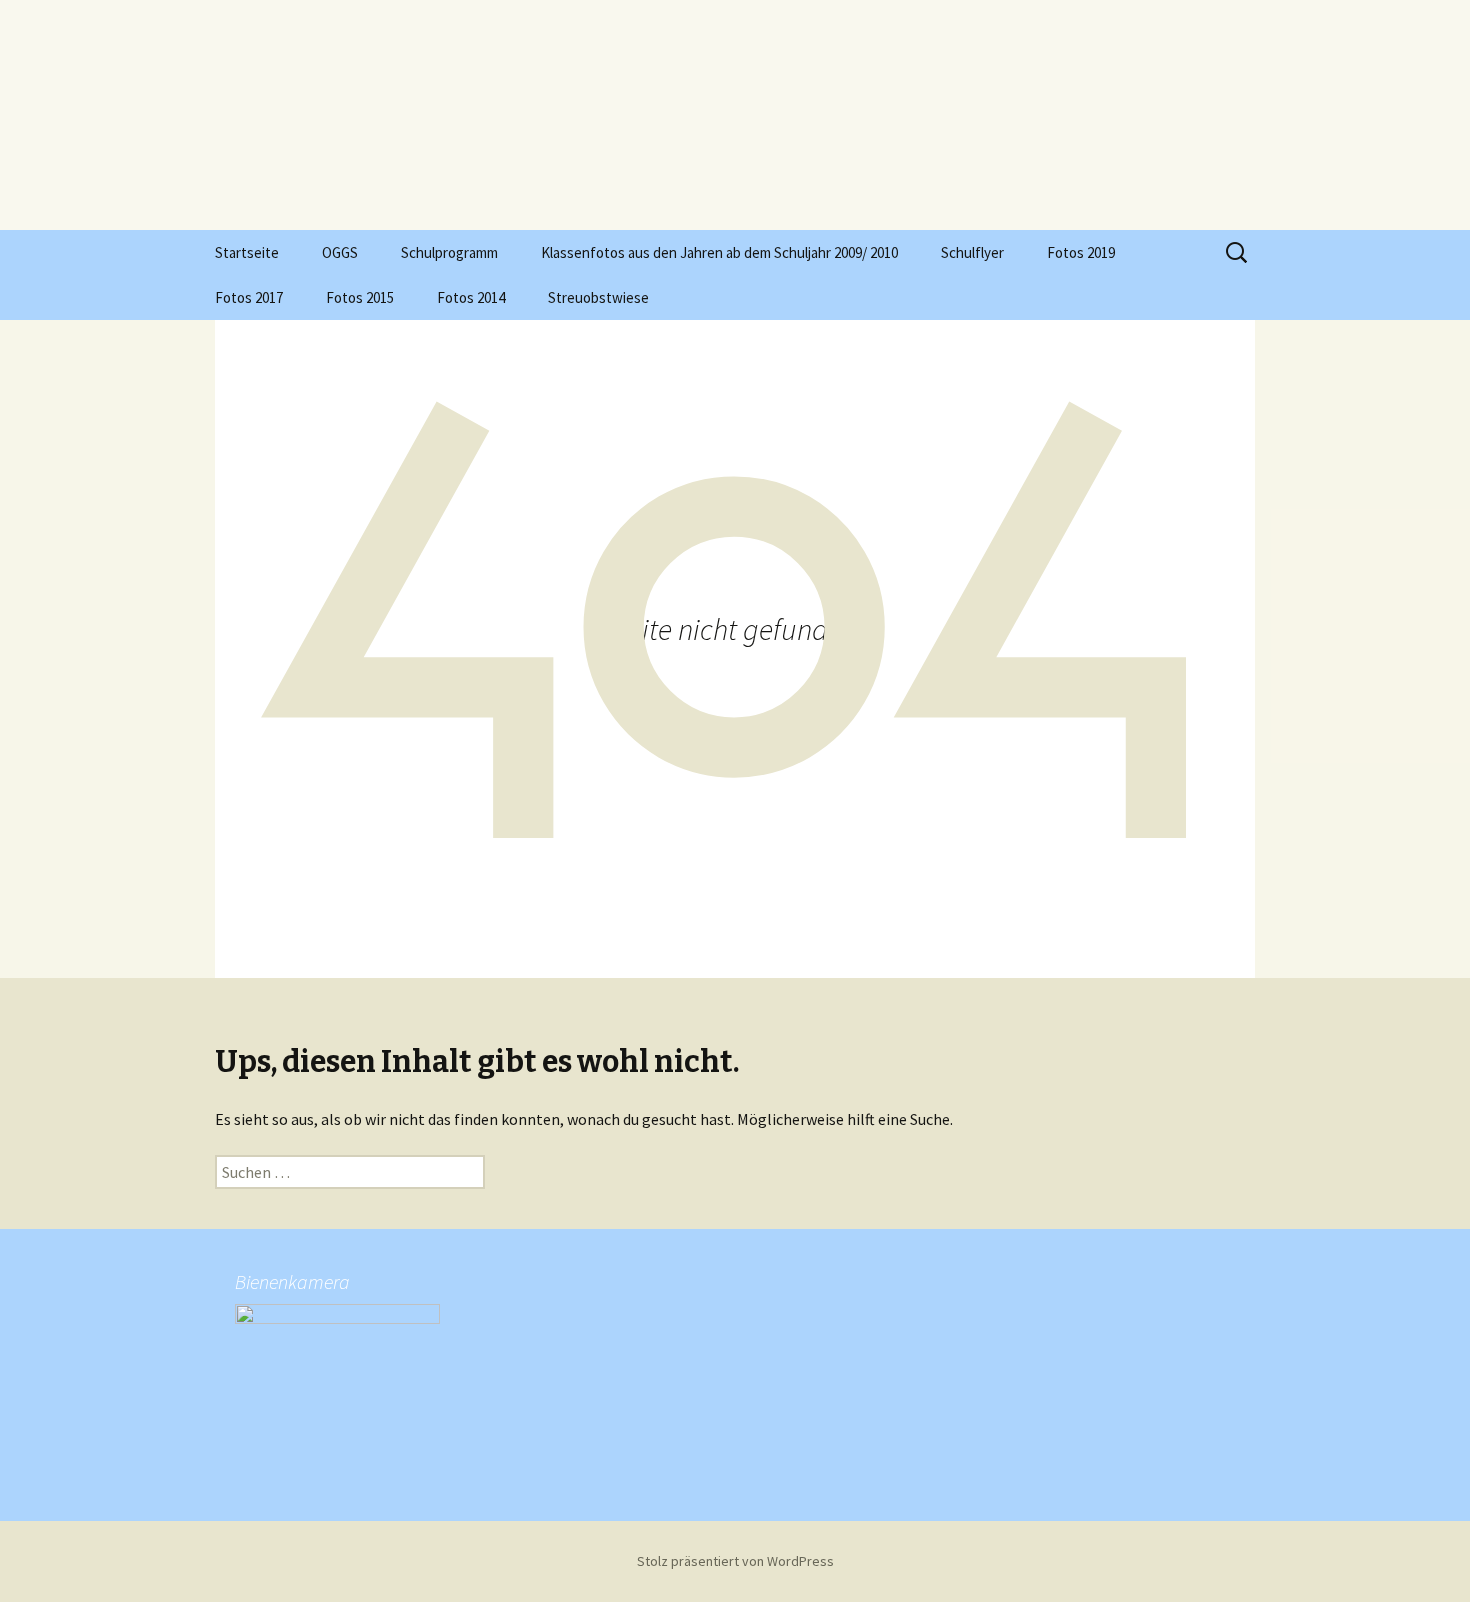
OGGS (340, 252)
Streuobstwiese (598, 297)
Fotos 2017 (249, 297)
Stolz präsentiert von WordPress (735, 1561)
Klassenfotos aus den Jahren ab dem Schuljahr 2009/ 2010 (719, 252)
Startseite (247, 252)
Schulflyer (972, 252)
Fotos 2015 (360, 297)
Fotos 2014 (471, 297)
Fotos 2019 (1081, 252)
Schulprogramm (449, 252)
